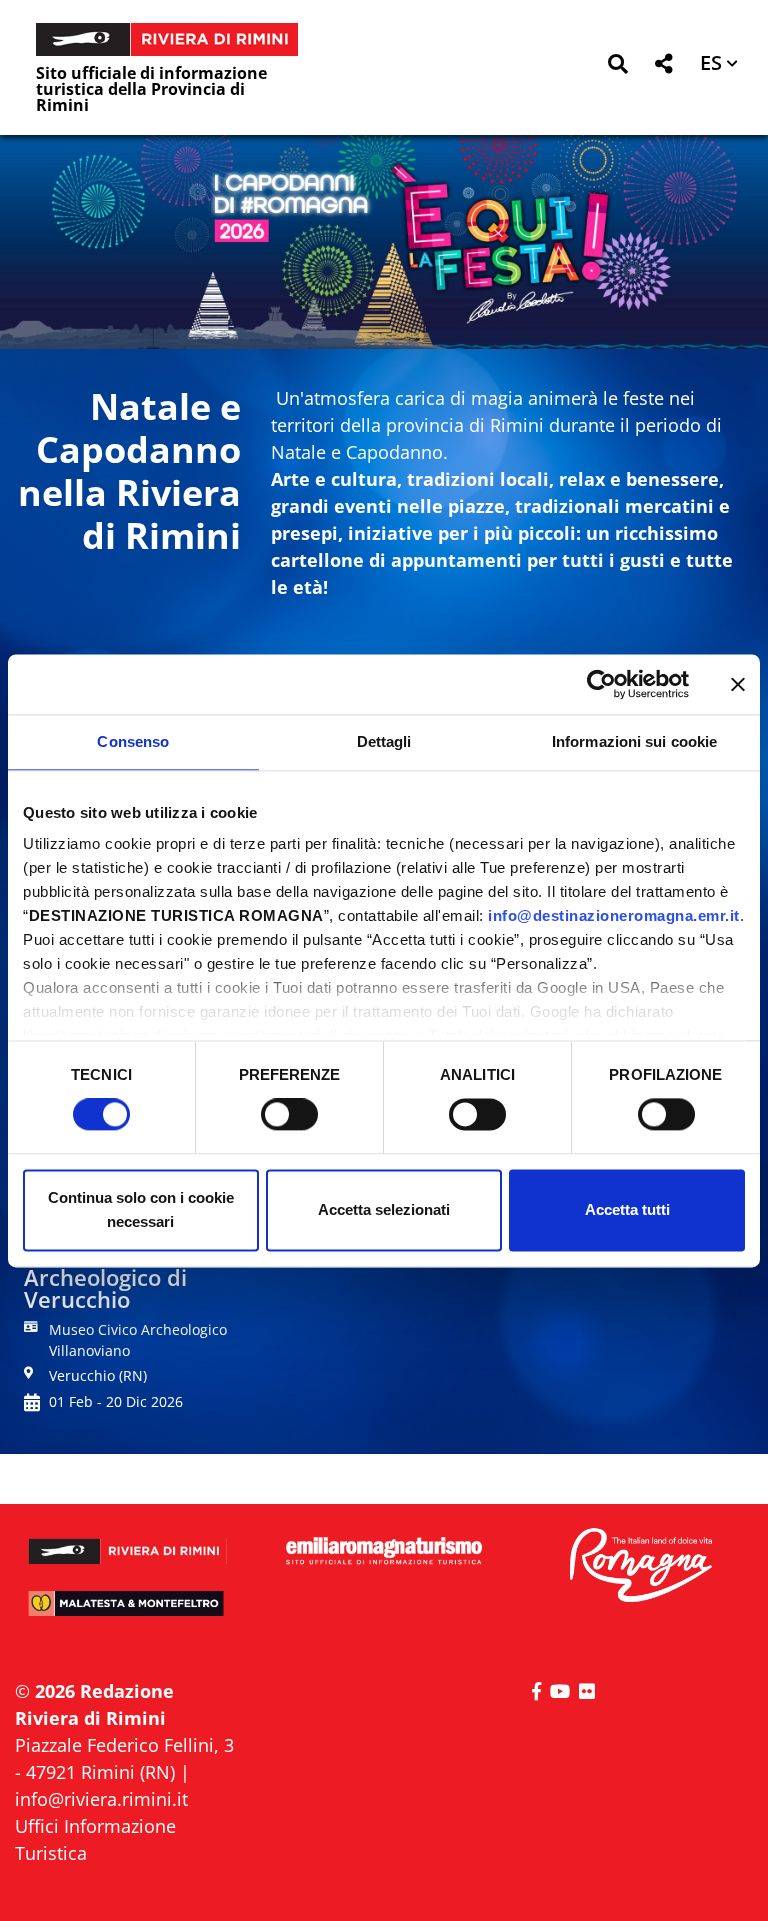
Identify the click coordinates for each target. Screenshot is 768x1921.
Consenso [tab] (133, 741)
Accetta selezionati (384, 1209)
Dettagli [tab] (384, 741)
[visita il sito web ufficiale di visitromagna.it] (640, 1566)
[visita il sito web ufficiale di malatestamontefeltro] (128, 1612)
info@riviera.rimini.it (101, 1799)
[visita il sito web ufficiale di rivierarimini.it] (128, 1542)
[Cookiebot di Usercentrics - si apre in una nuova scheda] (601, 684)
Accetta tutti (627, 1209)
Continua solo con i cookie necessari (141, 1209)
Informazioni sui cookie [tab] (634, 741)
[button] (617, 67)
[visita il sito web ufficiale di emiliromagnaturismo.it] (384, 1551)
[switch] (289, 1115)
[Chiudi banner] (738, 684)
